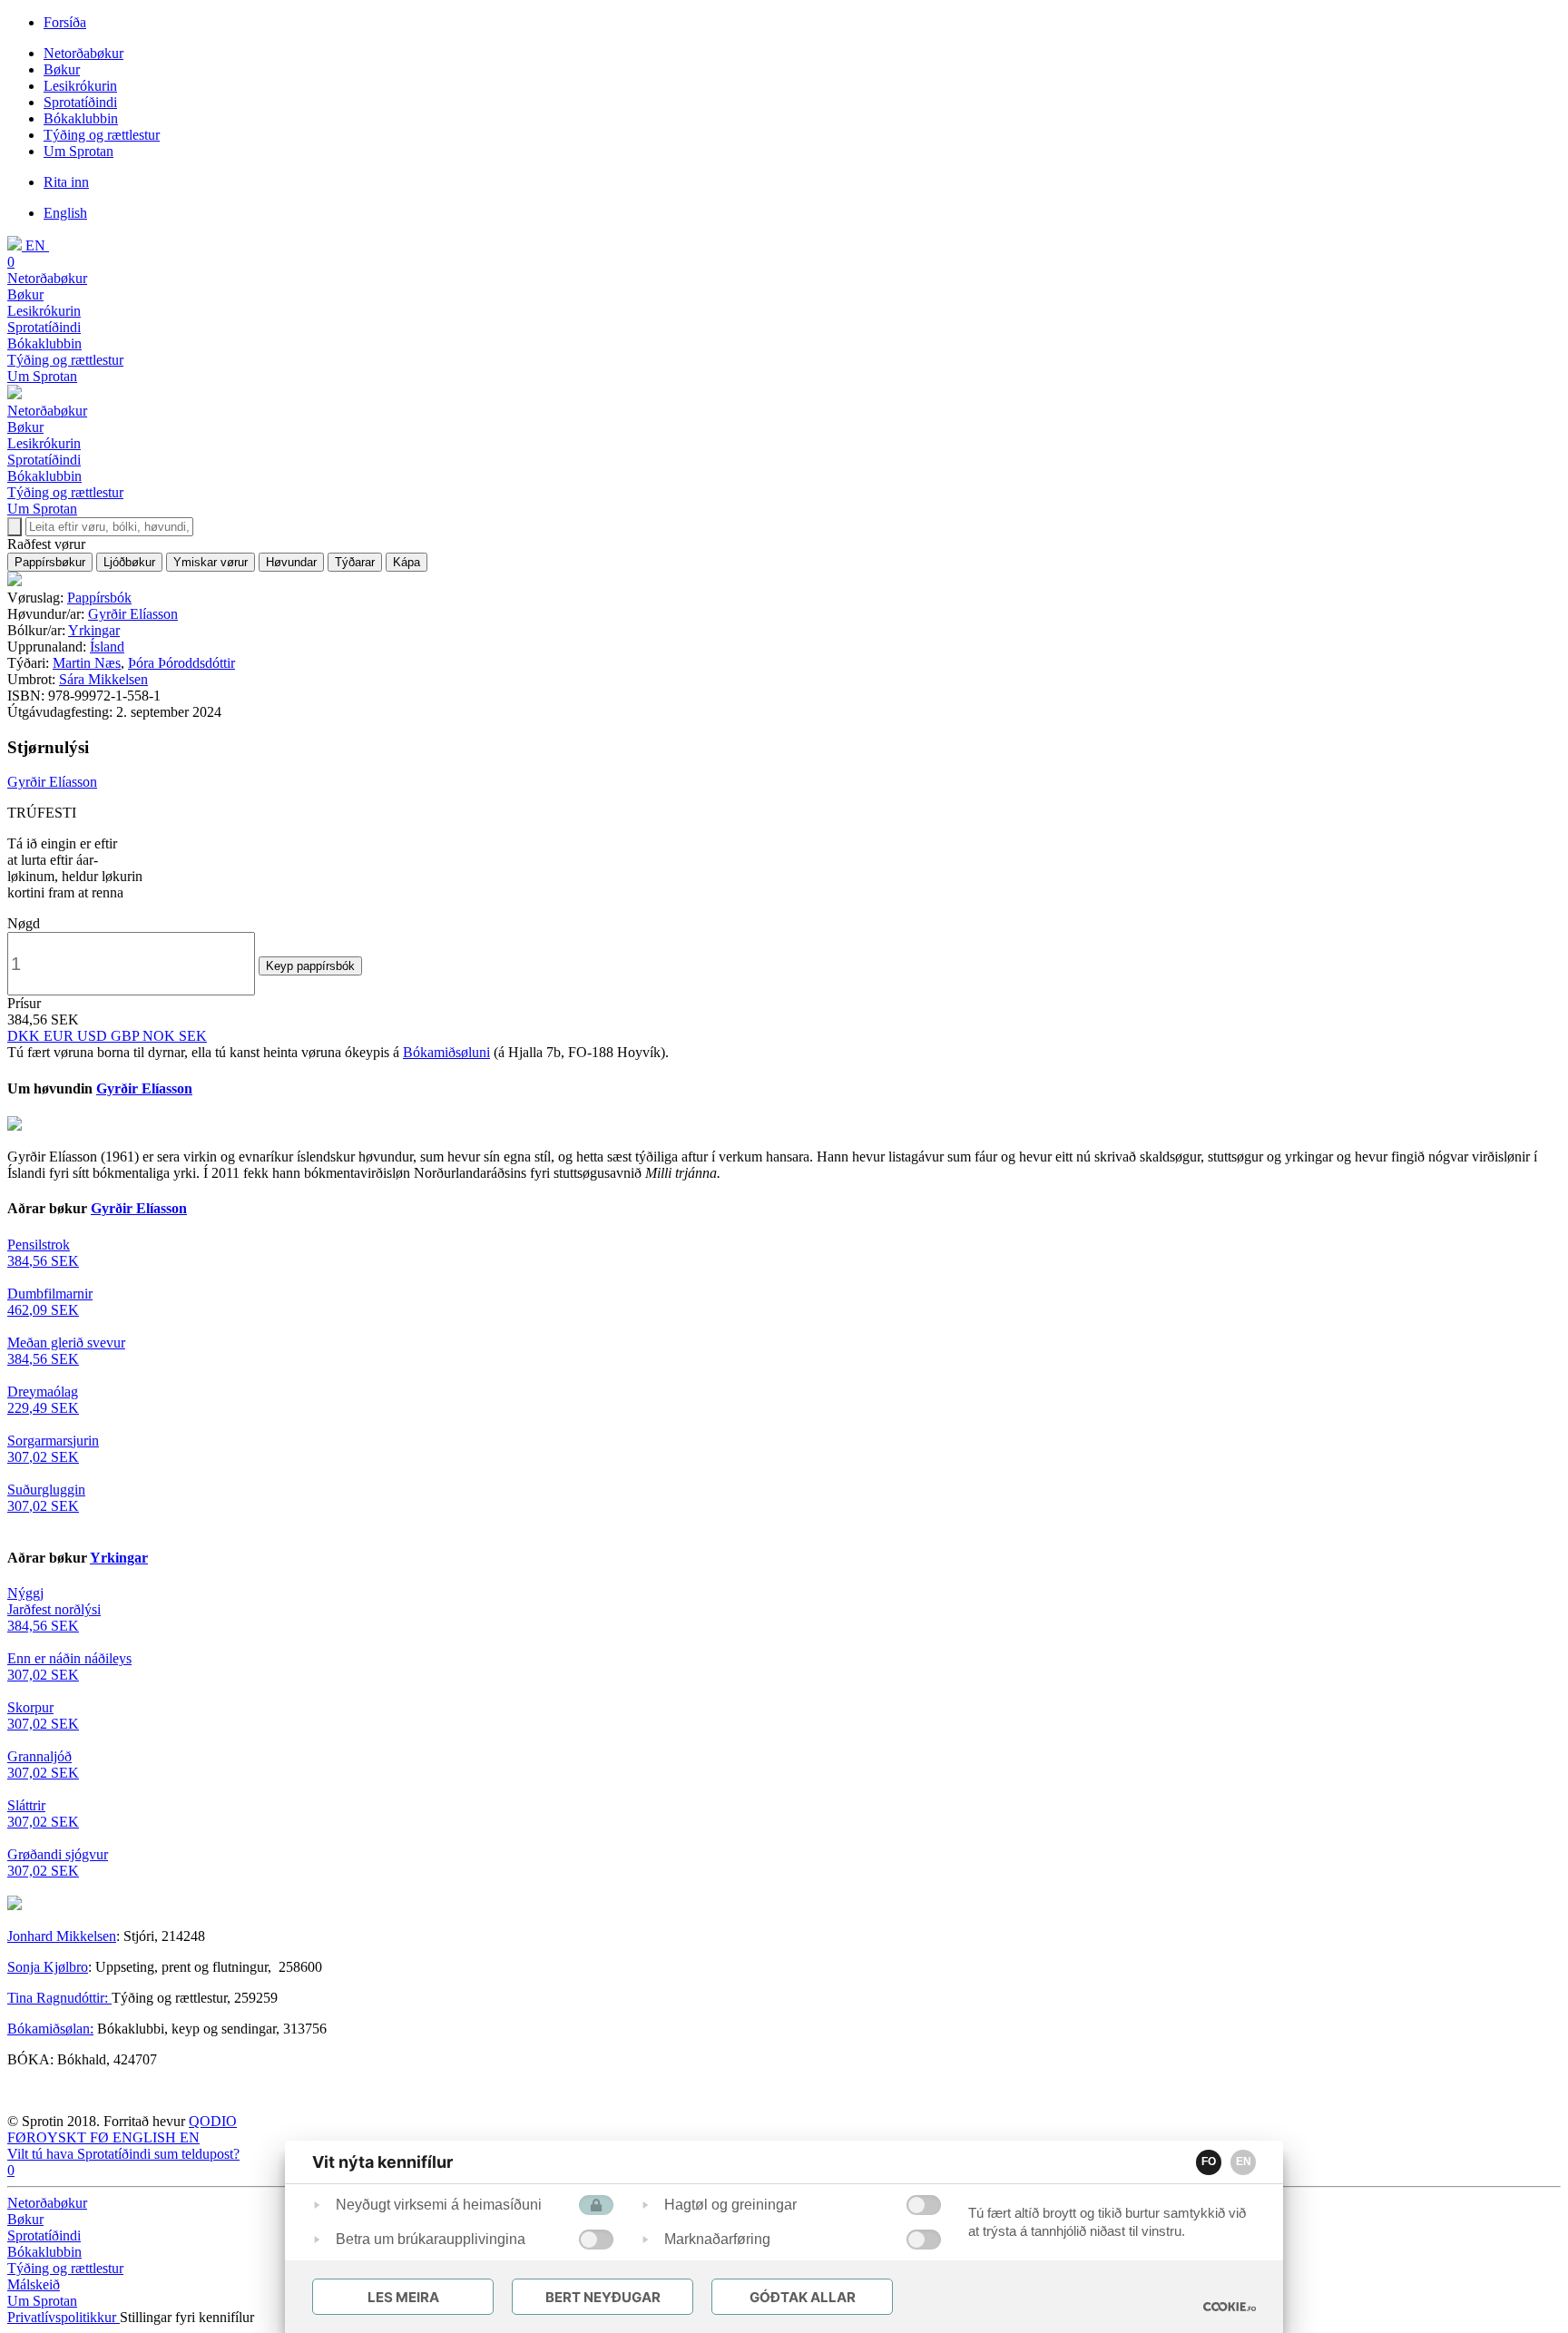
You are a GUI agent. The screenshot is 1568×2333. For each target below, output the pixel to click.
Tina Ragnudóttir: (59, 1998)
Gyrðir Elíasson (133, 614)
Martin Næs (87, 663)
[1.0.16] (1230, 2307)
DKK (25, 1036)
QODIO (213, 2121)
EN (1244, 2161)
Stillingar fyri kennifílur (187, 2317)
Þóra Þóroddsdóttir (181, 663)
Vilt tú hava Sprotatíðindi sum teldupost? (123, 2154)
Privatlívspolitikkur (64, 2317)
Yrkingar (94, 630)
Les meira (403, 2297)
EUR (60, 1036)
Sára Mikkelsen (103, 679)
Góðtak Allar (803, 2297)
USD (94, 1036)
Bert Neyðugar (603, 2297)
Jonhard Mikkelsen (62, 1936)
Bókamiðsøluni (446, 1052)
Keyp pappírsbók (310, 966)
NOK (161, 1036)
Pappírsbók (99, 598)
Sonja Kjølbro (48, 1967)
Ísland (107, 647)
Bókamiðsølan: (50, 2029)
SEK (193, 1036)
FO (1209, 2161)
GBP (127, 1036)
